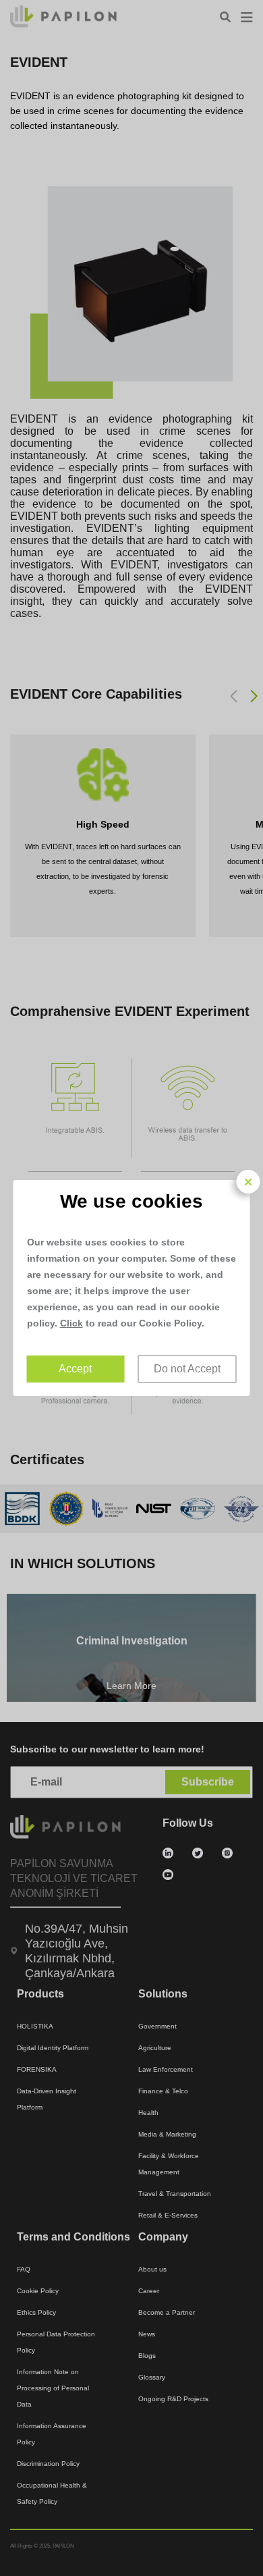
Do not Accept (187, 1369)
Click (71, 1323)
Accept (75, 1369)
